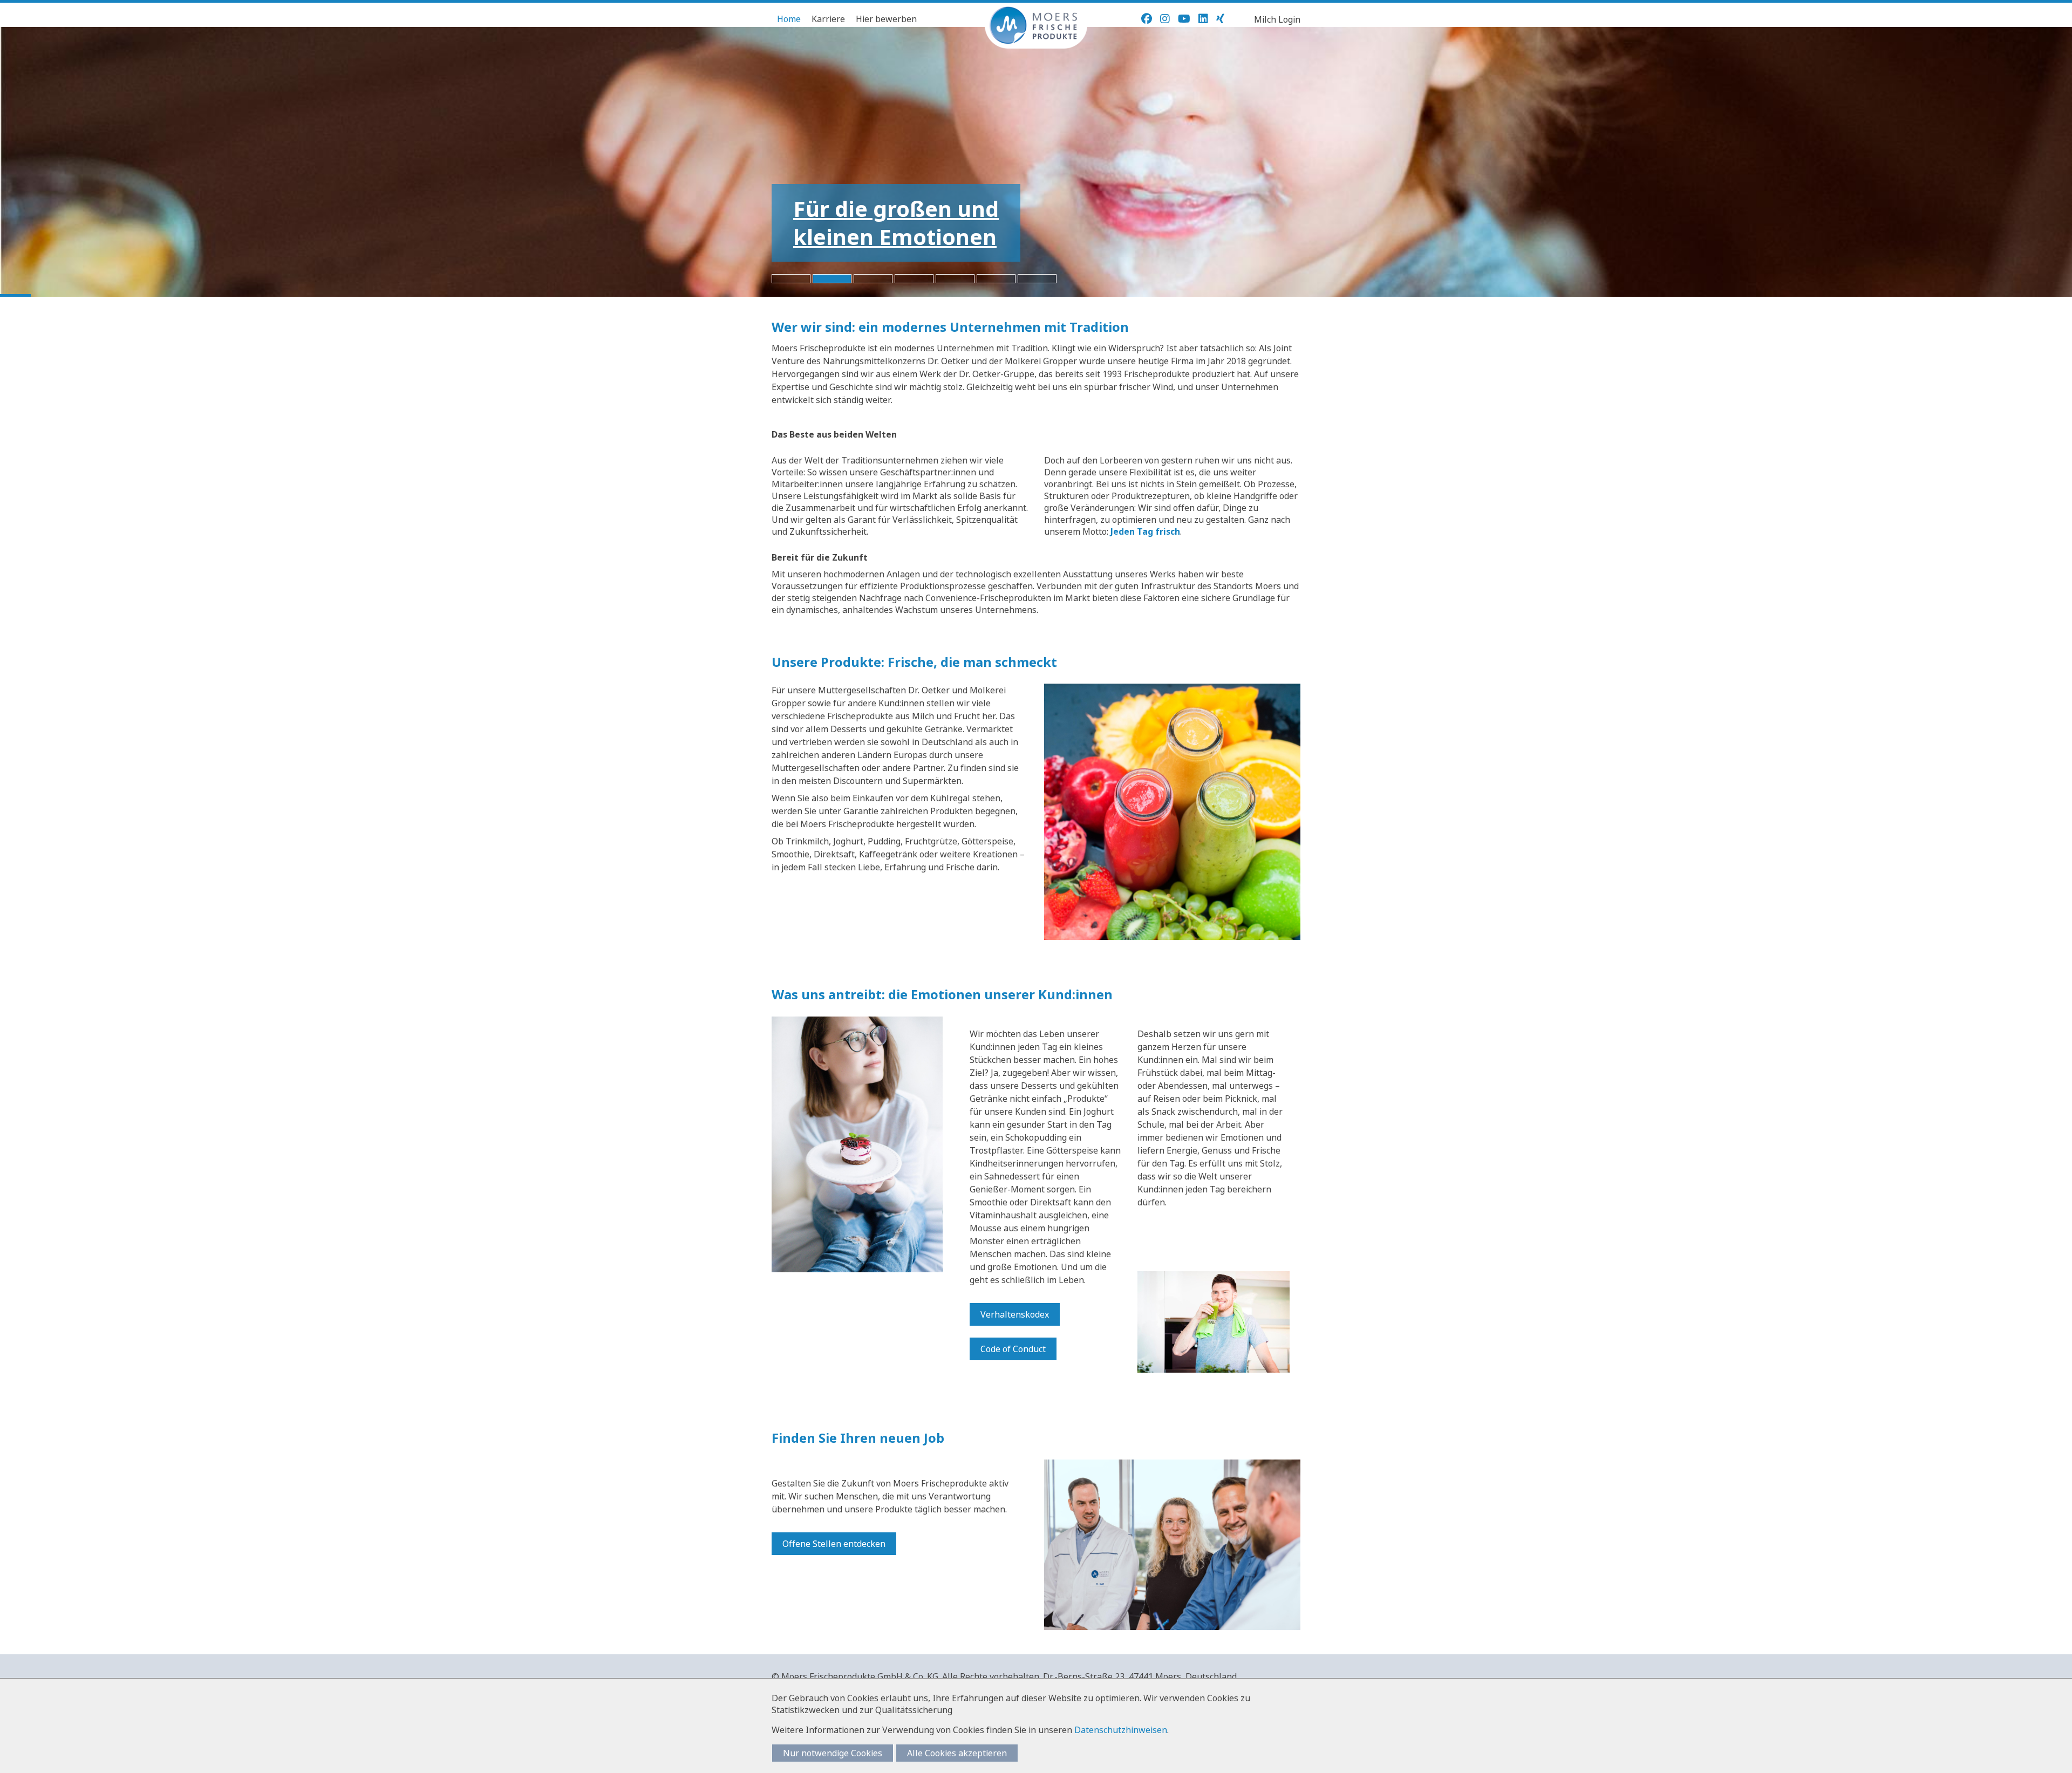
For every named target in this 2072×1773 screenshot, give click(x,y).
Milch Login (1277, 19)
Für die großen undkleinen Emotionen (896, 223)
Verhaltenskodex (1015, 1314)
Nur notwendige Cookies (833, 1753)
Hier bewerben (886, 19)
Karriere (828, 19)
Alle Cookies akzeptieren (957, 1753)
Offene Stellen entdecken (834, 1544)
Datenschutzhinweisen (1121, 1730)
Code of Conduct (1013, 1349)
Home (789, 19)
